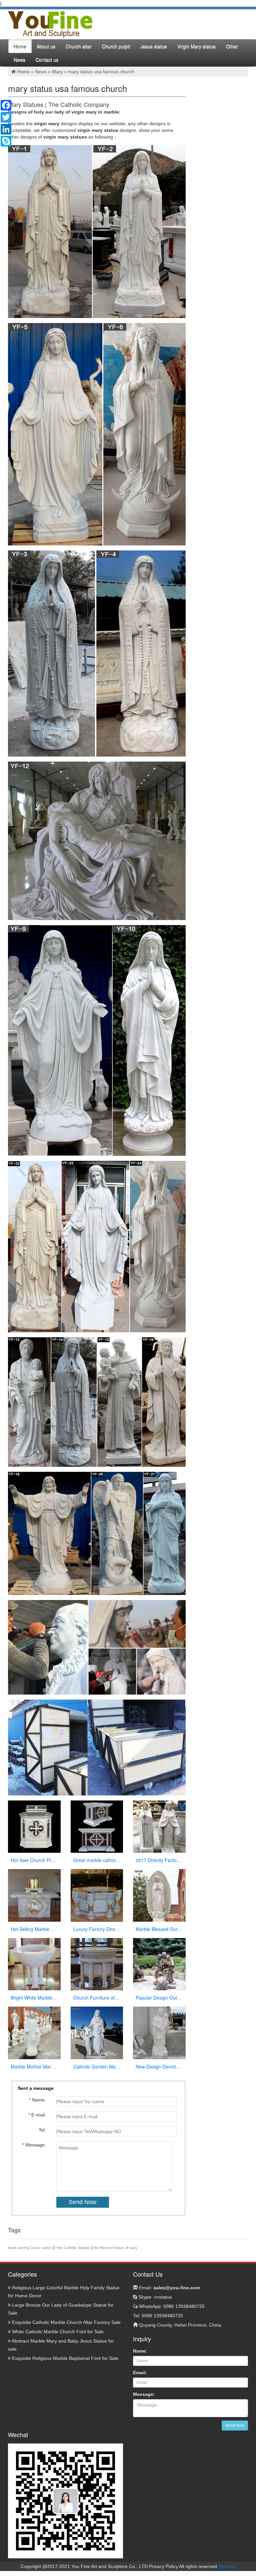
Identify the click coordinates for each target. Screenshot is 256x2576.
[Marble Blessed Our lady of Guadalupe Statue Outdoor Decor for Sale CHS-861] (159, 1895)
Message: (144, 2394)
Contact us (47, 60)
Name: (140, 2351)
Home (20, 46)
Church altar (79, 46)
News (19, 60)
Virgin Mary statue (196, 46)
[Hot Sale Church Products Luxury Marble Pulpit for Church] (34, 1826)
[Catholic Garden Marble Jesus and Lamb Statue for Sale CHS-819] (97, 2033)
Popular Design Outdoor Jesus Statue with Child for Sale (159, 1998)
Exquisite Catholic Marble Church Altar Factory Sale (66, 2322)
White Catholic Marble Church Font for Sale (57, 2332)
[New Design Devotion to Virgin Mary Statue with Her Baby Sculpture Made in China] (159, 2033)
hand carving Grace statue (30, 2248)
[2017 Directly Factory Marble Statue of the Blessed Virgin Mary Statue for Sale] (159, 1826)
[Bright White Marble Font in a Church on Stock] (34, 1964)
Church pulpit (116, 46)
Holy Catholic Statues (73, 2248)
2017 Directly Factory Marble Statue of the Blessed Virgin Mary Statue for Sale (159, 1860)
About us (46, 46)
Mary (57, 72)
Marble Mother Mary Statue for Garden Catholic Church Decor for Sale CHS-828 (34, 2067)
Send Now (235, 2425)
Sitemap (227, 2566)
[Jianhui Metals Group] (50, 24)
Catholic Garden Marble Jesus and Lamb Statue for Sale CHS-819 (97, 2067)
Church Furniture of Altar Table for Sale (97, 1998)
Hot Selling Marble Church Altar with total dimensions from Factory (34, 1929)
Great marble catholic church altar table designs (97, 1860)
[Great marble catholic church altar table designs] (97, 1826)
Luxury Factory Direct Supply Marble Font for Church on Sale (97, 1929)
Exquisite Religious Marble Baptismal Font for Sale (64, 2358)
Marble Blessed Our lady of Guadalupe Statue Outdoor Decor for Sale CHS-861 (159, 1929)
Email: (169, 2288)
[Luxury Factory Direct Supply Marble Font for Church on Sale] (97, 1895)
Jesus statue (154, 46)
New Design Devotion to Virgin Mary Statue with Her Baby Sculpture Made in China (159, 2067)
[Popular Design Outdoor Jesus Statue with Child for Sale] (159, 1964)
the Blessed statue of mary (116, 2248)
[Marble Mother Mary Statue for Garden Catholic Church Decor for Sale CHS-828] (34, 2033)
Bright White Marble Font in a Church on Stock (34, 1998)
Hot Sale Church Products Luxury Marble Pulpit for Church (34, 1860)
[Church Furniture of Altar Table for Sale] (97, 1964)
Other (232, 46)
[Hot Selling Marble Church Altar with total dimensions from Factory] (34, 1895)
